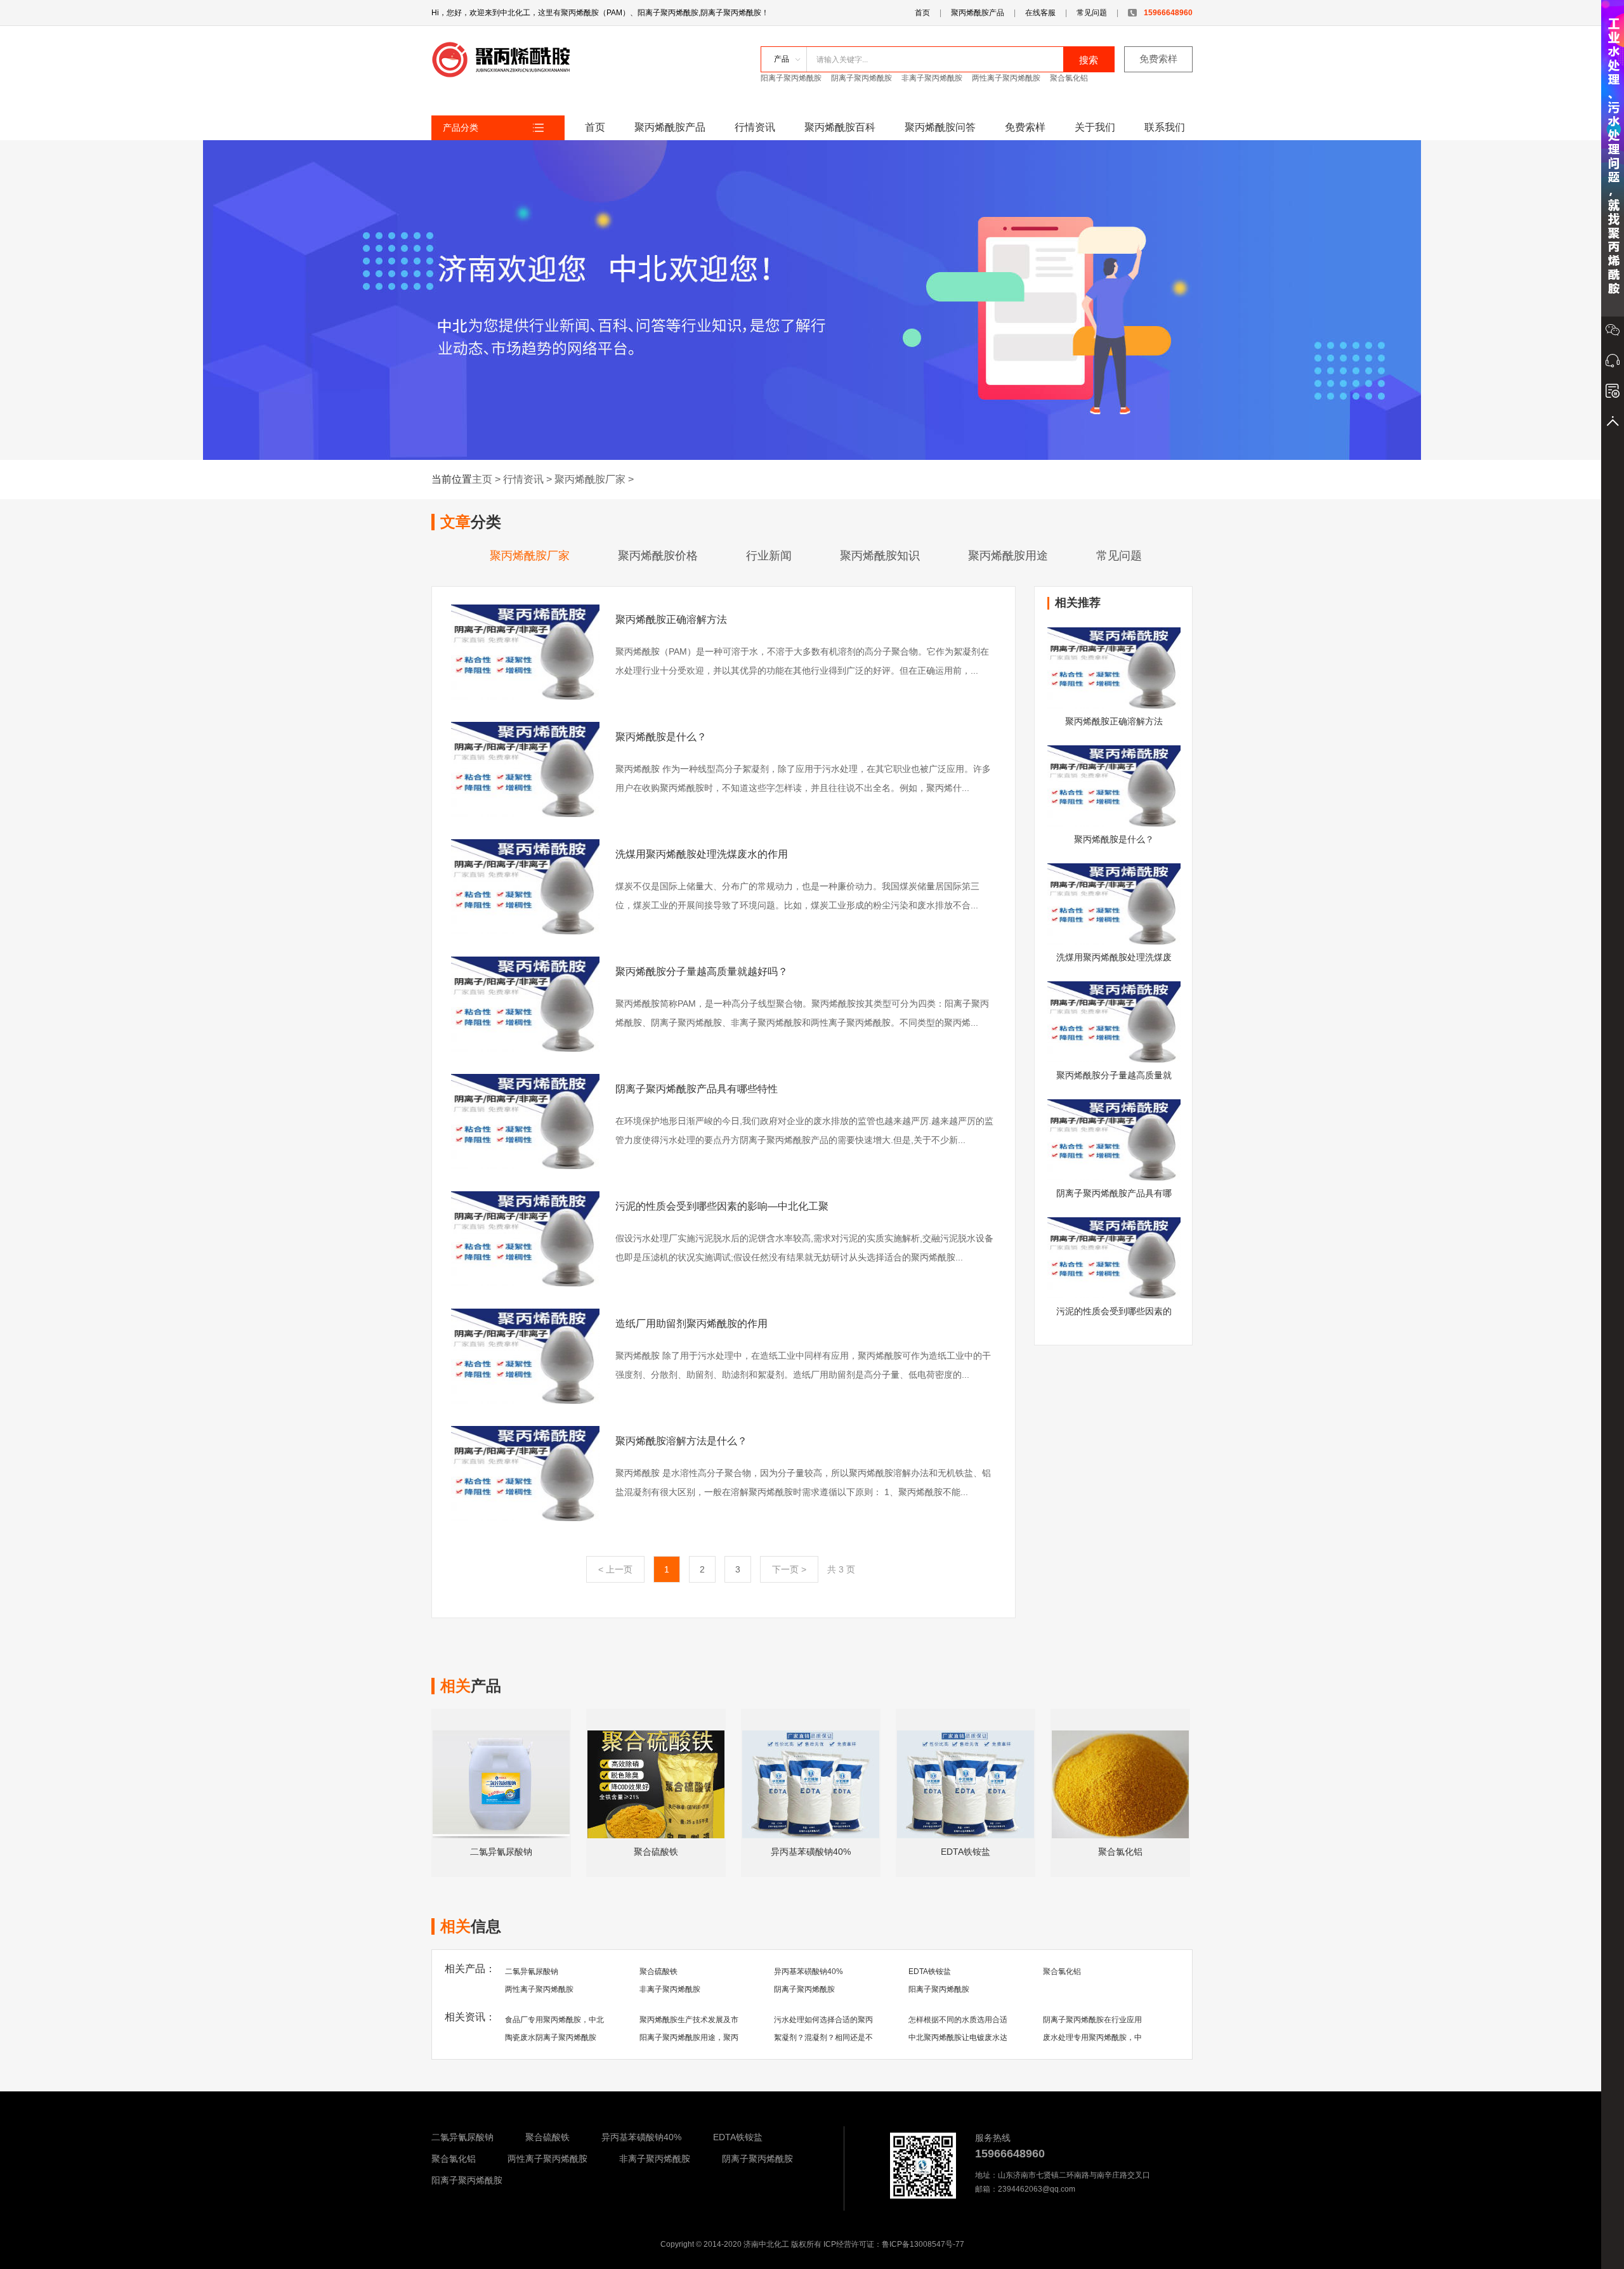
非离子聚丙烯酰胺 (932, 78)
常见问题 (1092, 13)
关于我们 (1095, 127)
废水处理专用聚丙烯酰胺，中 (1092, 2037)
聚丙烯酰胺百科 (840, 127)
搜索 (1089, 60)
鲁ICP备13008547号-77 (923, 2244)
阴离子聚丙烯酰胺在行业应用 (1092, 2020)
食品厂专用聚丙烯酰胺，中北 (554, 2020)
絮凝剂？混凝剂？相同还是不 (823, 2037)
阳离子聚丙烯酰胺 (791, 78)
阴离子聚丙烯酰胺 (861, 78)
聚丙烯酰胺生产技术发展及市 (689, 2020)
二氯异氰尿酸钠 (532, 1971)
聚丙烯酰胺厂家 (590, 479)
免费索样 (1158, 59)
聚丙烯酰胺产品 (978, 13)
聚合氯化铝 (1069, 78)
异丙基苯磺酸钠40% (809, 1971)
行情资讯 (755, 127)
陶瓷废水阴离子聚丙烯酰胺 (551, 2037)
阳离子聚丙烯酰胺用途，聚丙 (689, 2037)
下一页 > (789, 1569)
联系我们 (1165, 127)
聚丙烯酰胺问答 (940, 127)
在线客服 (1040, 13)
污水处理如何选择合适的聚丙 (823, 2020)
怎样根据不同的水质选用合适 (958, 2020)
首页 (922, 13)
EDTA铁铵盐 (930, 1971)
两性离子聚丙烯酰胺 (1006, 78)
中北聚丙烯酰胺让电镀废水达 (958, 2037)
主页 (482, 479)
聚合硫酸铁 (658, 1971)
